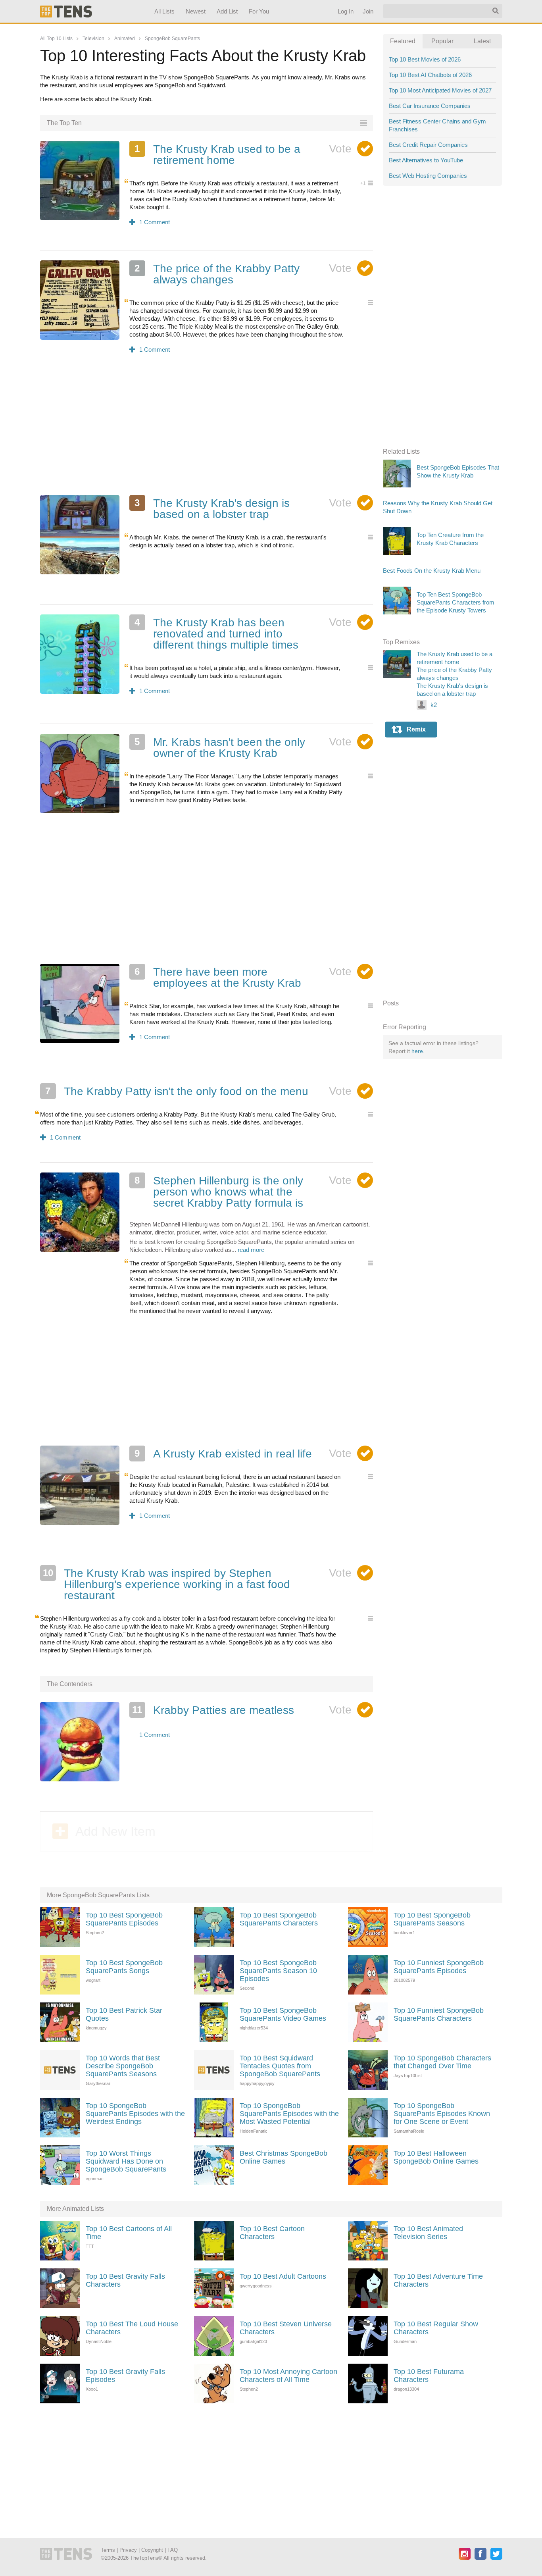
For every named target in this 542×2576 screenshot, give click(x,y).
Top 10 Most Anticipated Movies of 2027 (440, 90)
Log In (345, 11)
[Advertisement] (207, 429)
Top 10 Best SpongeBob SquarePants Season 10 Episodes (278, 1971)
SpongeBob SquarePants (172, 39)
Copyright (152, 2550)
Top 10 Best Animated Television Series (428, 2233)
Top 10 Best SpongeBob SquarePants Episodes (124, 1919)
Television (93, 39)
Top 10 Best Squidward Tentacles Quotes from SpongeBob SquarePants (280, 2066)
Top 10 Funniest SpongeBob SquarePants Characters (439, 2014)
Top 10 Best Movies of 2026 (425, 59)
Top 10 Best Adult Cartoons (283, 2276)
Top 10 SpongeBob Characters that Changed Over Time (442, 2062)
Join (368, 11)
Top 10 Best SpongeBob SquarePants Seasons (432, 1919)
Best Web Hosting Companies (428, 176)
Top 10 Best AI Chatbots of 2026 (430, 75)
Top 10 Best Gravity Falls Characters (125, 2280)
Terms (108, 2550)
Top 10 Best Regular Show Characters (436, 2328)
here (417, 1051)
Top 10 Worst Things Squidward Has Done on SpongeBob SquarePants (126, 2161)
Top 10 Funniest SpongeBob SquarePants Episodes (439, 1967)
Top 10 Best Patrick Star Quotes (124, 2014)
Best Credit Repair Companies (428, 145)
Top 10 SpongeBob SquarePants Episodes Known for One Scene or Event (442, 2114)
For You (259, 11)
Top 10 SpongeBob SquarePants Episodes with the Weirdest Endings (135, 2114)
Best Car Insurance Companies (430, 106)
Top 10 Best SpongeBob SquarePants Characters (279, 1919)
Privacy (128, 2550)
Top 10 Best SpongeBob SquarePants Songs (124, 1967)
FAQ (173, 2550)
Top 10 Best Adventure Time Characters (438, 2280)
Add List (227, 11)
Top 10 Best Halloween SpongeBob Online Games (436, 2157)
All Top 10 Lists (56, 39)
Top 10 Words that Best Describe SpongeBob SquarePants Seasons (123, 2066)
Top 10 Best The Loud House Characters (132, 2328)
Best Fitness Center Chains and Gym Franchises (437, 125)
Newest (196, 11)
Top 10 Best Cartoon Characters (272, 2233)
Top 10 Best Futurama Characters (429, 2376)
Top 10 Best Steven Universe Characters (286, 2328)
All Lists (164, 11)
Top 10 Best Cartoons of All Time (129, 2233)
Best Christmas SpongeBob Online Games (283, 2157)
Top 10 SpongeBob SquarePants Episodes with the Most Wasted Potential (289, 2114)
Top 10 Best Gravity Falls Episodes (125, 2376)
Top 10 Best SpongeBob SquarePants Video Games (283, 2014)
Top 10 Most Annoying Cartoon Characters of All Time (288, 2376)
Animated (125, 39)
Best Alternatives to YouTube (426, 160)
